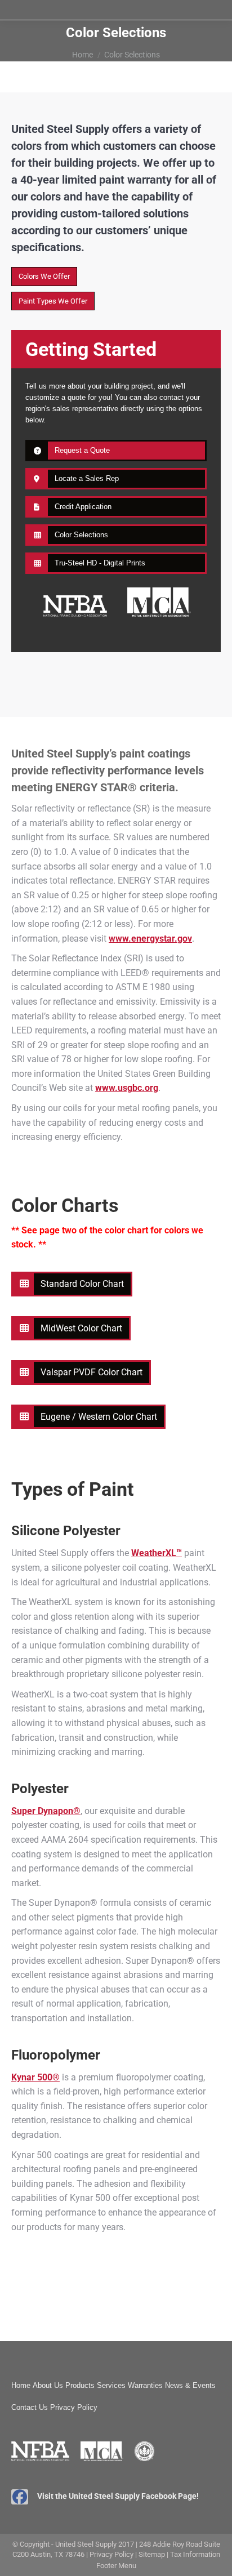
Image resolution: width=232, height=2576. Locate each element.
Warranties (145, 2385)
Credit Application (83, 507)
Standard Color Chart (82, 1284)
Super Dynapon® (46, 1811)
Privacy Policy (74, 2407)
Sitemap (152, 2554)
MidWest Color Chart (81, 1328)
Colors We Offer (44, 276)
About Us (48, 2385)
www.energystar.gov (150, 939)
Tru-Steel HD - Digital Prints (100, 563)
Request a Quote (82, 450)
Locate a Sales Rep (87, 478)
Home (21, 2385)
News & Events (190, 2385)
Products (80, 2385)
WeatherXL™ (157, 1553)
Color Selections (81, 535)
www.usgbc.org (127, 1088)
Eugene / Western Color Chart (99, 1417)
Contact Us (30, 2407)
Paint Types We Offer (53, 301)
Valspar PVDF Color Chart (92, 1372)
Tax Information (195, 2554)
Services (111, 2385)
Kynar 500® (35, 2077)
